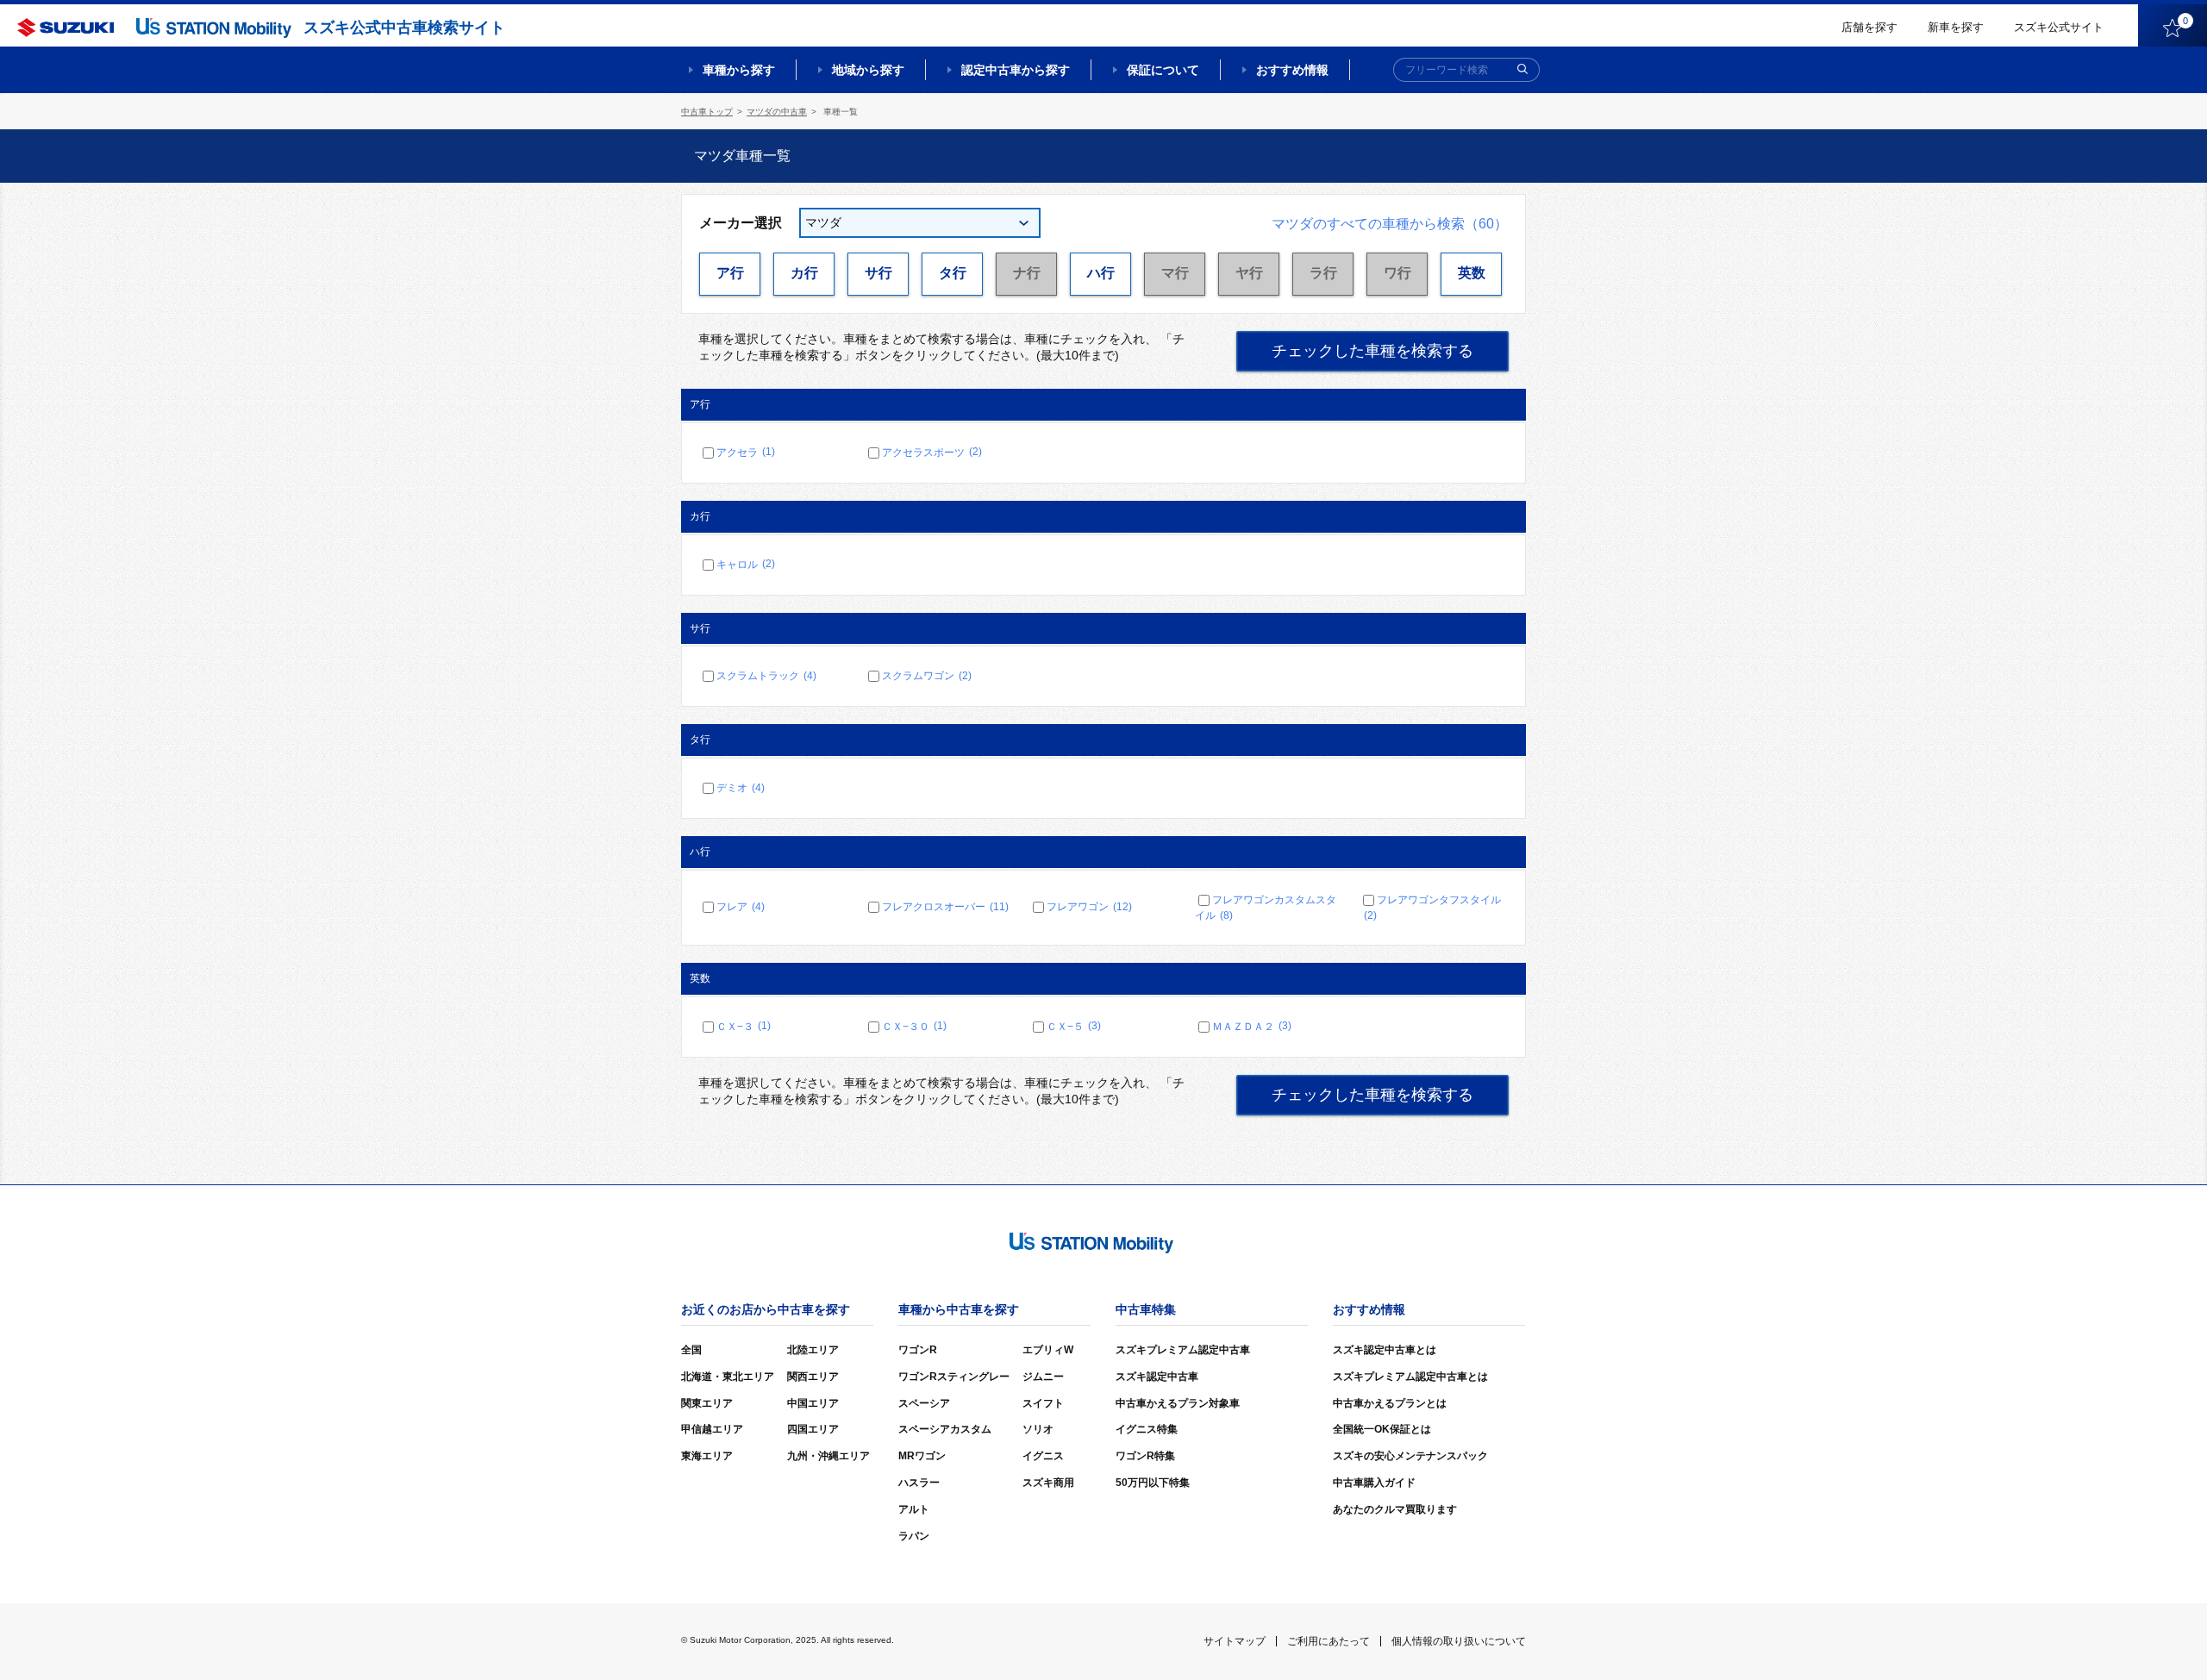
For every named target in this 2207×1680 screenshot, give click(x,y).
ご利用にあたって (1329, 1641)
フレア (741, 907)
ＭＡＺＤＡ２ (1252, 1026)
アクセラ (746, 452)
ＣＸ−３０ (914, 1026)
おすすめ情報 (1292, 70)
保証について (1163, 70)
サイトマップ (1235, 1641)
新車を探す (1956, 27)
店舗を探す (1869, 27)
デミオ (741, 788)
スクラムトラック (766, 676)
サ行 (878, 273)
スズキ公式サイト (2059, 27)
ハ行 (1101, 273)
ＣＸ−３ (744, 1026)
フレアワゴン (1089, 907)
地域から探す (868, 70)
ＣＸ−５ (1074, 1026)
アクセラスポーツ (932, 452)
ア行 (730, 273)
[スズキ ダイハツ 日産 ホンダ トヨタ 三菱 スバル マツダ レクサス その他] (920, 223)
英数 (1472, 273)
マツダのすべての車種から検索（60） (1390, 224)
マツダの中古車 (777, 112)
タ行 (953, 273)
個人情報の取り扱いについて (1459, 1641)
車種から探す (739, 70)
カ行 (804, 273)
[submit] (1522, 70)
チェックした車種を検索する (1372, 351)
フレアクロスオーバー (945, 907)
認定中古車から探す (1016, 70)
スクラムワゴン (927, 676)
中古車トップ (707, 112)
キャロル (746, 564)
